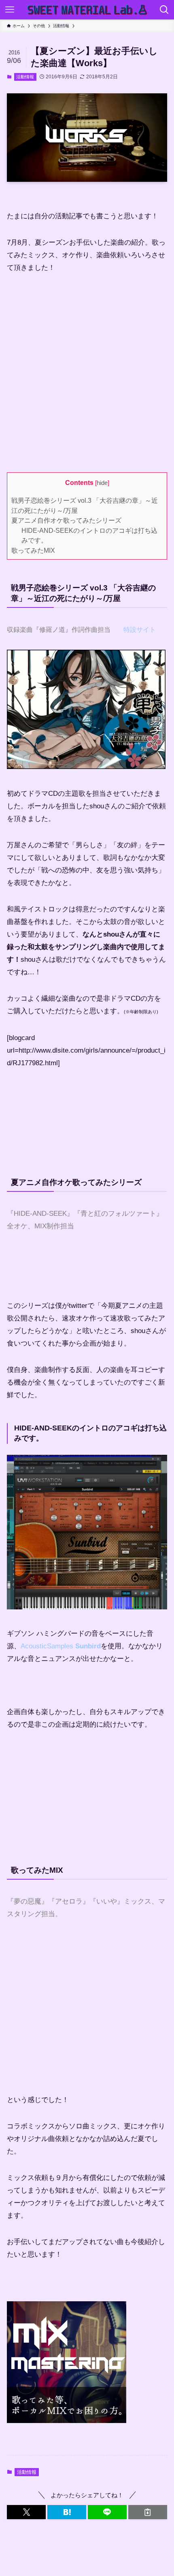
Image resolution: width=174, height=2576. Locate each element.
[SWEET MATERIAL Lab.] (87, 10)
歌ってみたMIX (33, 550)
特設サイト (140, 630)
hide (102, 483)
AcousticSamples (61, 1646)
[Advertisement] (75, 371)
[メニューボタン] (10, 10)
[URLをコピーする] (148, 2512)
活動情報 (25, 77)
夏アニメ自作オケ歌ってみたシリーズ (66, 520)
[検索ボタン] (164, 10)
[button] (26, 2512)
